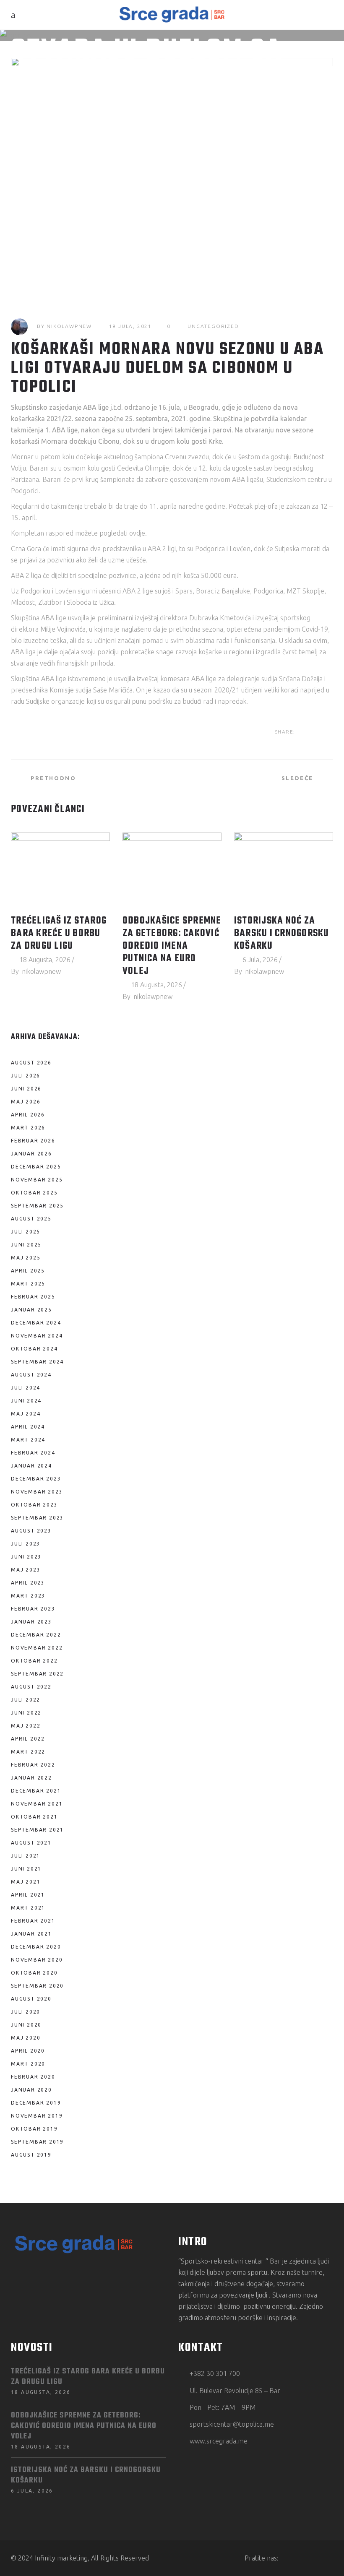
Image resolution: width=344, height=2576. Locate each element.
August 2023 (31, 1531)
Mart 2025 (28, 1284)
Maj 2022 (26, 1726)
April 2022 (28, 1739)
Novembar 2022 (37, 1648)
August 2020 (31, 1999)
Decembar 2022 (36, 1635)
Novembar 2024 (37, 1336)
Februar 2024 (33, 1453)
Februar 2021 (33, 1921)
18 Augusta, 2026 (45, 960)
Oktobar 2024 (34, 1349)
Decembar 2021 (36, 1791)
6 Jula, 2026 (260, 960)
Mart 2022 (28, 1752)
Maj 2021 (26, 1882)
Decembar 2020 (36, 1947)
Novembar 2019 (37, 2116)
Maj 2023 (26, 1570)
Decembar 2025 (36, 1167)
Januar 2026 (31, 1154)
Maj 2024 (26, 1414)
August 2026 (31, 1063)
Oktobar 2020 (34, 1973)
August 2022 (31, 1687)
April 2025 (28, 1271)
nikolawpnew (69, 326)
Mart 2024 (28, 1440)
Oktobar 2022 (34, 1661)
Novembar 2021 (37, 1804)
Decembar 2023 (36, 1479)
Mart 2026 (28, 1128)
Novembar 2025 (37, 1180)
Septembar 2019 (37, 2142)
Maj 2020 (26, 2038)
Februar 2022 (33, 1765)
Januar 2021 (31, 1934)
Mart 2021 (28, 1908)
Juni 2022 (26, 1713)
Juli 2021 (26, 1856)
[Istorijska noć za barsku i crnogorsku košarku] (284, 870)
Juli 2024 (26, 1388)
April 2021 (28, 1895)
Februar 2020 (33, 2077)
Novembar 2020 (37, 1960)
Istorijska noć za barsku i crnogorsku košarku (282, 934)
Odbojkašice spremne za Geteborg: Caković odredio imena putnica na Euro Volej (172, 946)
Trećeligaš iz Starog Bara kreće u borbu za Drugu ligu (59, 934)
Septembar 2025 (37, 1206)
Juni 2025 (26, 1245)
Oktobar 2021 (34, 1817)
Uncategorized (213, 326)
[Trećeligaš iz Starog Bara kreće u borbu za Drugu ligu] (60, 870)
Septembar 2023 (37, 1518)
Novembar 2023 (37, 1492)
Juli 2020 (26, 2012)
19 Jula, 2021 (130, 326)
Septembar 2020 (37, 1986)
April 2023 (28, 1583)
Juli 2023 (26, 1544)
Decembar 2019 (36, 2103)
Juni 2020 (26, 2025)
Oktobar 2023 (34, 1505)
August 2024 (31, 1375)
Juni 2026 (26, 1089)
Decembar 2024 (36, 1323)
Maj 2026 (26, 1102)
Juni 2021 (26, 1869)
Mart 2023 (28, 1596)
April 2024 (28, 1427)
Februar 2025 (33, 1297)
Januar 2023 (31, 1622)
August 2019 (31, 2155)
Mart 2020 (28, 2064)
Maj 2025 (26, 1258)
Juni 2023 (26, 1557)
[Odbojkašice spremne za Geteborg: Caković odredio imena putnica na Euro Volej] (172, 870)
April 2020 (28, 2051)
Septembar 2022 (37, 1674)
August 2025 (31, 1219)
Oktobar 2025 (34, 1193)
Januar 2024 (31, 1466)
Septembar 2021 (37, 1830)
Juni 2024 (26, 1401)
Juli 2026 (26, 1076)
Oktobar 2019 (34, 2129)
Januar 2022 (31, 1778)
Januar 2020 (31, 2090)
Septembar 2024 (37, 1362)
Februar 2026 (33, 1141)
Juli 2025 (26, 1232)
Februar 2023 (33, 1609)
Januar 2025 (31, 1310)
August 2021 (31, 1843)
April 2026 (28, 1115)
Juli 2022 (26, 1700)
